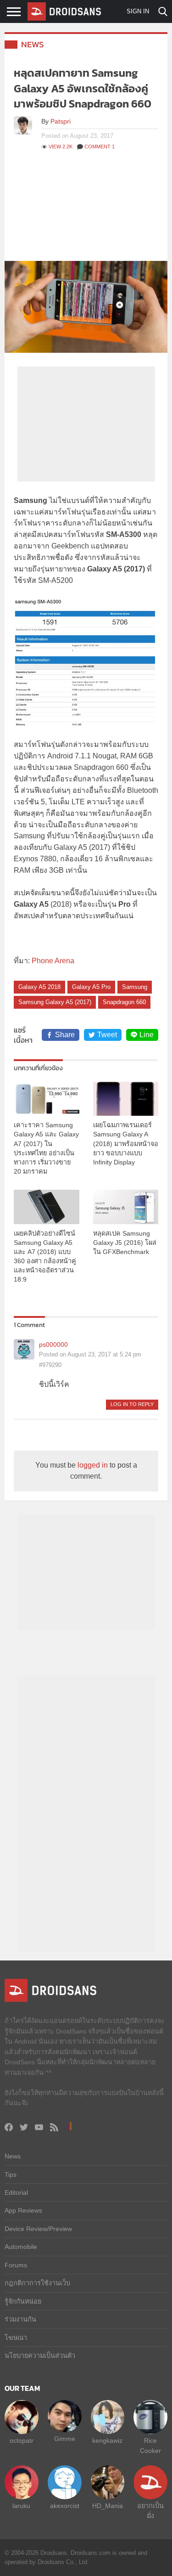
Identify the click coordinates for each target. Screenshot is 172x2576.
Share (65, 1035)
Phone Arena (53, 961)
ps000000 (53, 1344)
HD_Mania (108, 2506)
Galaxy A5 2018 (39, 987)
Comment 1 (100, 147)
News (33, 44)
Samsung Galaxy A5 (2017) (55, 1002)
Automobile (21, 2247)
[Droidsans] (64, 11)
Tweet (107, 1035)
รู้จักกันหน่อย (23, 2301)
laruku (21, 2506)
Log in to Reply (132, 1404)
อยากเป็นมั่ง (150, 2511)
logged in (93, 1465)
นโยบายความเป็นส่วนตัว (40, 2356)
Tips (11, 2175)
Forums (16, 2265)
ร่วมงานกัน (20, 2319)
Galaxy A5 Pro (91, 987)
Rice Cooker (150, 2446)
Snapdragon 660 (124, 1002)
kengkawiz (107, 2440)
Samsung (135, 987)
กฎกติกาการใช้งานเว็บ (37, 2283)
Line (147, 1035)
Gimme (65, 2439)
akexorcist (65, 2506)
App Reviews (23, 2210)
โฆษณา (16, 2338)
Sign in (138, 11)
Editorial (16, 2192)
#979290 (50, 1365)
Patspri (61, 121)
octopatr (22, 2440)
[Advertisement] (86, 211)
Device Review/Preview (38, 2229)
